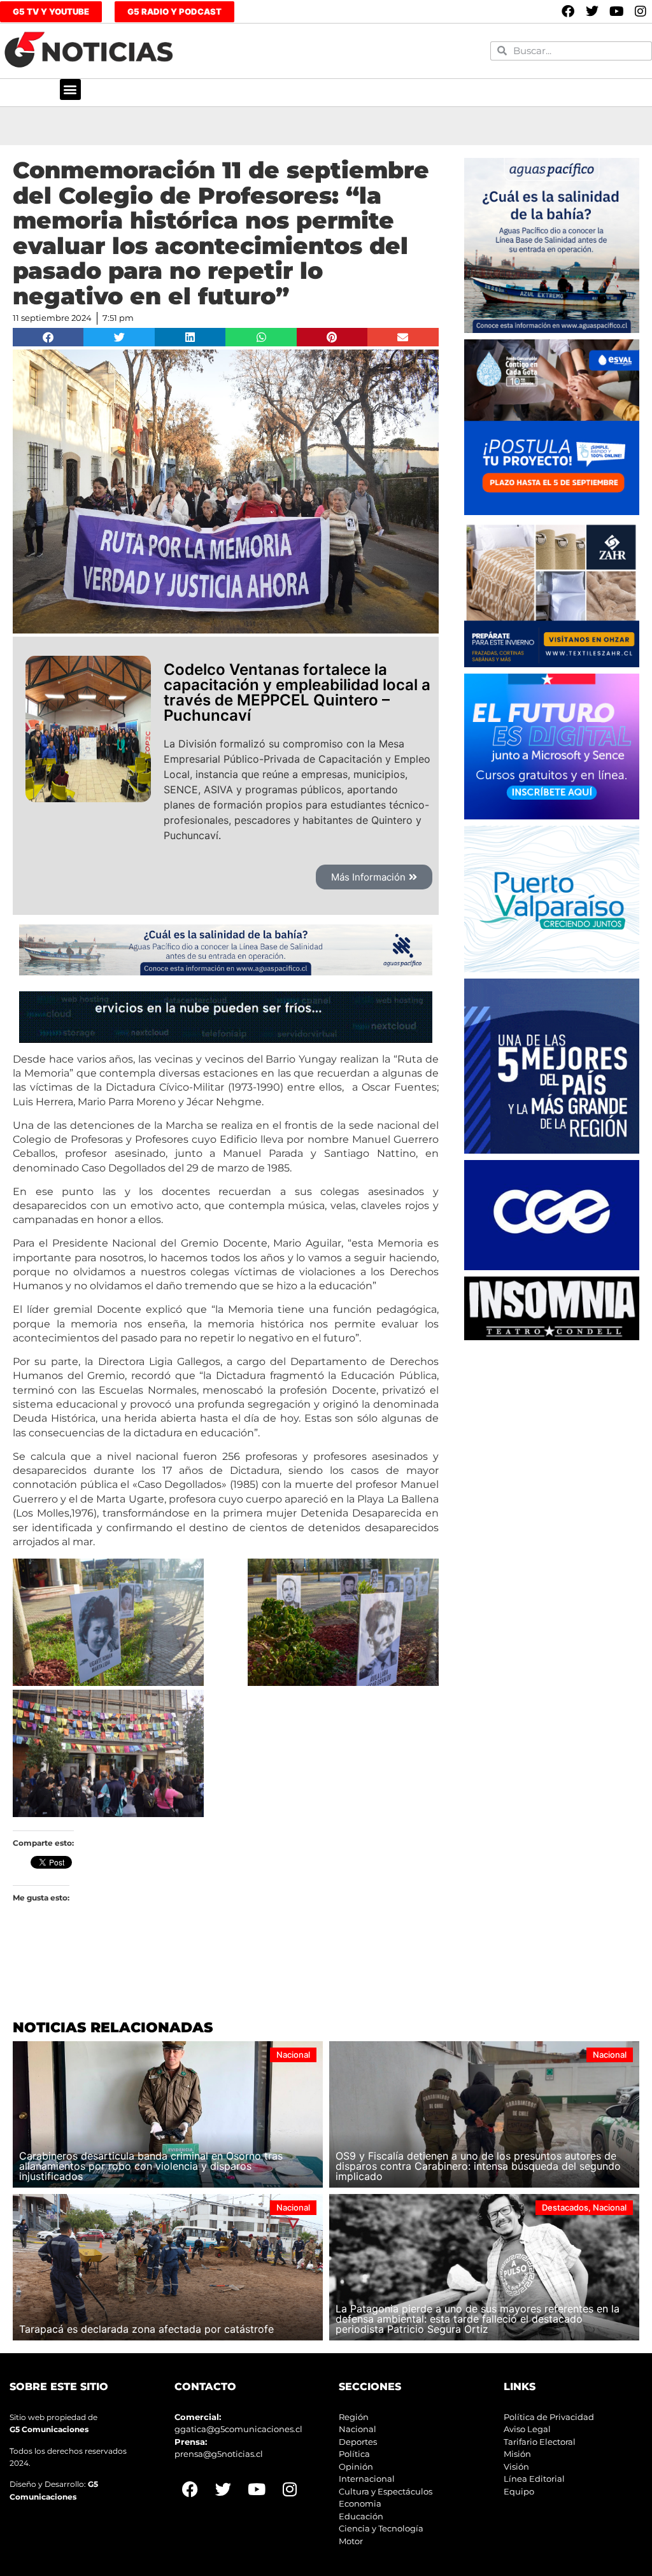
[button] (70, 89)
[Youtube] (616, 11)
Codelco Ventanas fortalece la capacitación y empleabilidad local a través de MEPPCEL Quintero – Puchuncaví (297, 692)
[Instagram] (641, 11)
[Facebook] (568, 11)
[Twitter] (592, 11)
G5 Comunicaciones (49, 2429)
